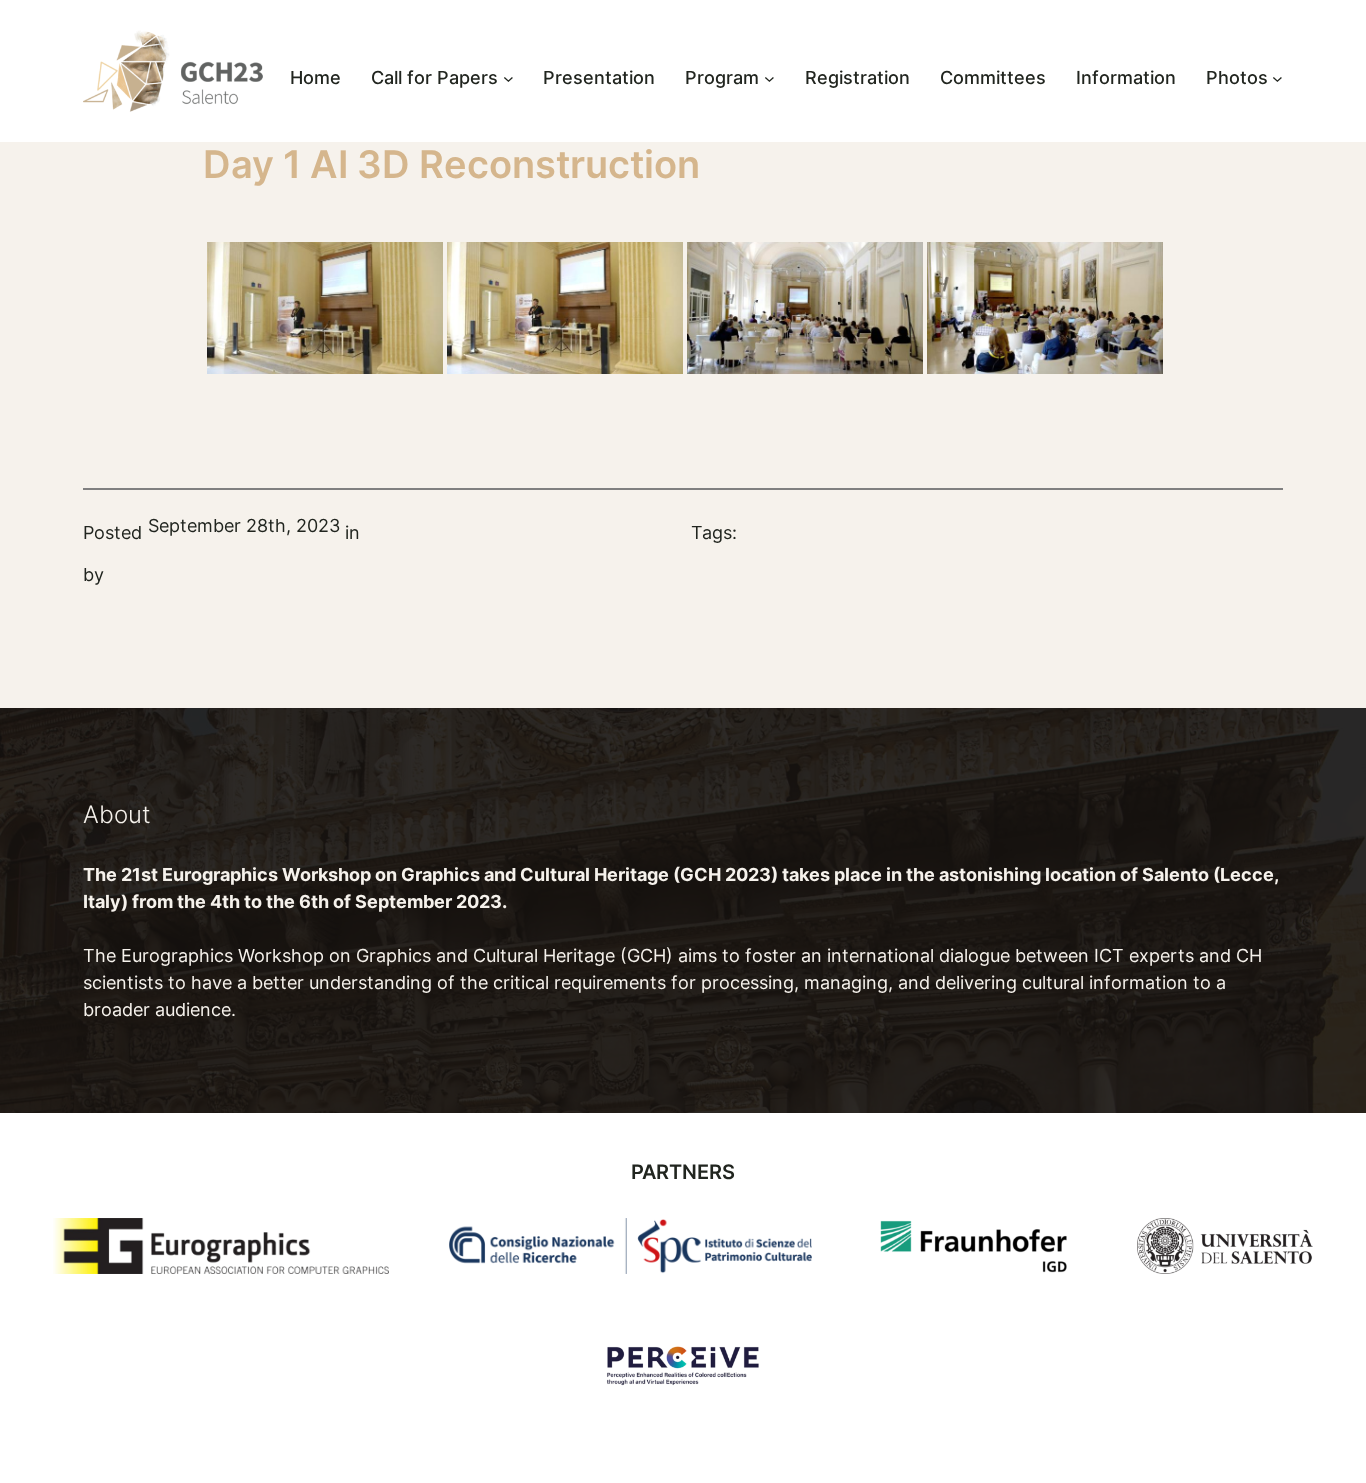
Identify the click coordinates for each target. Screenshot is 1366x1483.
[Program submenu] (769, 78)
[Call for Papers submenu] (508, 78)
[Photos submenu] (1277, 78)
